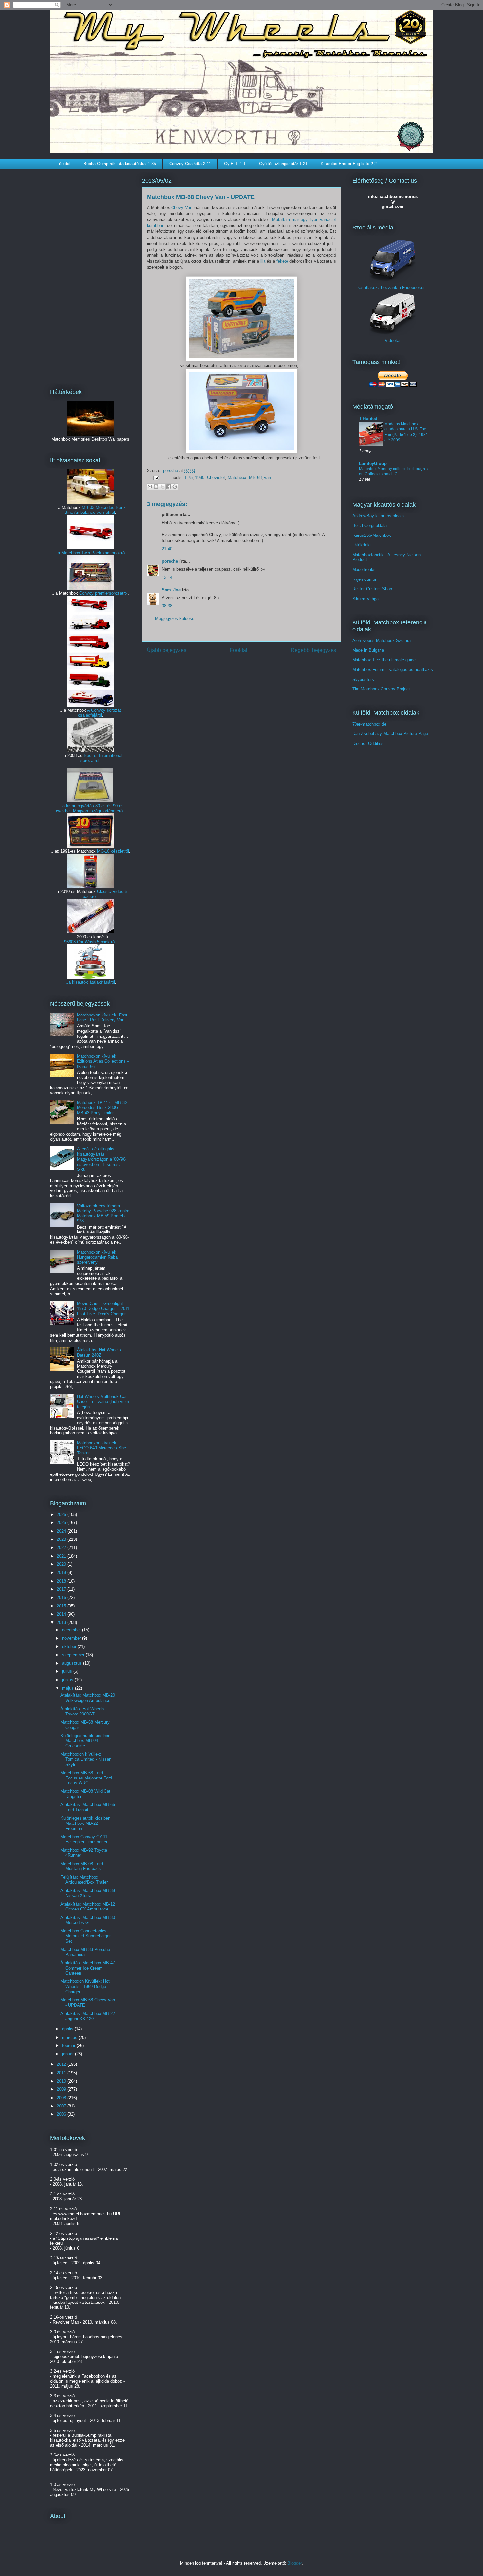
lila (263, 261)
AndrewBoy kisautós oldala (378, 516)
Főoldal (63, 164)
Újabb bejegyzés (167, 650)
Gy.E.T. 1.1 (235, 164)
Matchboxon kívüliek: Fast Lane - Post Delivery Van (102, 1018)
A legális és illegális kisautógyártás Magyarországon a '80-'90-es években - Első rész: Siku (102, 1159)
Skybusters (363, 679)
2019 (62, 1572)
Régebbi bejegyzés (313, 650)
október (70, 1646)
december (72, 1630)
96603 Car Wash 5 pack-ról (90, 942)
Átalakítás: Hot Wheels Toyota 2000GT (82, 1711)
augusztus (73, 1663)
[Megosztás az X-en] (162, 487)
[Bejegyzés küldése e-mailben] (156, 478)
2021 (62, 1556)
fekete (282, 261)
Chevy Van (182, 208)
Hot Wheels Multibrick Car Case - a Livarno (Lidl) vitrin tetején (103, 1402)
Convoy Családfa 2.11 (190, 164)
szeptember (74, 1655)
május (69, 1688)
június (68, 1680)
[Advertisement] (90, 274)
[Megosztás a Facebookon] (169, 487)
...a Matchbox (68, 553)
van (268, 478)
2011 (62, 2073)
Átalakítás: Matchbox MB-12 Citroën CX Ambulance (88, 1907)
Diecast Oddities (368, 743)
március (70, 2037)
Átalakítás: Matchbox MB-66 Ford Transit (88, 1807)
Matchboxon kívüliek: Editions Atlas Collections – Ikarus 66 (103, 1061)
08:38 (167, 606)
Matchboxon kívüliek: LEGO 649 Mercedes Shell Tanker (102, 1448)
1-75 (188, 478)
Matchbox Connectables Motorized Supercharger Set (86, 1936)
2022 (62, 1548)
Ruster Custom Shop (372, 589)
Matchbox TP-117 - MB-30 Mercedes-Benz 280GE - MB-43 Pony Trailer (102, 1108)
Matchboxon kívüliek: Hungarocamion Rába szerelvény (97, 1257)
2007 (62, 2106)
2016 (62, 1597)
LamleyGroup (373, 463)
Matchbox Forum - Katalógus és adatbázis (393, 670)
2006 (62, 2114)
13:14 (167, 577)
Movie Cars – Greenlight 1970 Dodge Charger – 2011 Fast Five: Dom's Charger (103, 1309)
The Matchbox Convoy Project (381, 689)
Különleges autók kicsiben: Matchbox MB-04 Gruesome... (86, 1741)
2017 (62, 1589)
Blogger (295, 2563)
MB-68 (255, 478)
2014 (62, 1614)
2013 (62, 1622)
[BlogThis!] (156, 487)
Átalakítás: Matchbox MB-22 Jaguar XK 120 (88, 2016)
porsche (171, 471)
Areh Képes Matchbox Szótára (381, 640)
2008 (62, 2098)
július (68, 1671)
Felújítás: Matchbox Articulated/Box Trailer (84, 1880)
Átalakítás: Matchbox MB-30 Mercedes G (88, 1920)
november (72, 1638)
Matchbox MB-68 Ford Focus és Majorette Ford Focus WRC (86, 1778)
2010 (62, 2081)
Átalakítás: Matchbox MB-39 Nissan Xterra (88, 1893)
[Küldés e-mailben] (150, 487)
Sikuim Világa (365, 599)
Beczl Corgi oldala (369, 525)
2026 (62, 1514)
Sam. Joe (171, 590)
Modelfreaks (364, 569)
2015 (62, 1606)
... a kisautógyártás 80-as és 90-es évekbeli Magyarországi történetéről (90, 808)
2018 (62, 1581)
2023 (62, 1539)
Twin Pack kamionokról (103, 553)
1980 (200, 478)
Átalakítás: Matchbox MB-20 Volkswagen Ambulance (88, 1698)
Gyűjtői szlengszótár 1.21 (283, 164)
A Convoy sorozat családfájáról (100, 713)
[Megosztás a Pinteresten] (175, 487)
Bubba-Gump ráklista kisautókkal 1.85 (120, 164)
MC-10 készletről (113, 851)
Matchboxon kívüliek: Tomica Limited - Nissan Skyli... (86, 1759)
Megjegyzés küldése (175, 618)
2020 (62, 1564)
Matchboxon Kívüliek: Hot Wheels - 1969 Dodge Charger (85, 1986)
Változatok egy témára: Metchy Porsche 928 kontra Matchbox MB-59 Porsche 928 (103, 1213)
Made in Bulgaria (368, 650)
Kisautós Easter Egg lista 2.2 (349, 164)
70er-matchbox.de (369, 724)
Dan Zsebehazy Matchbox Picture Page (390, 734)
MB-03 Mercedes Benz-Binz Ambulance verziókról (96, 510)
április (68, 2029)
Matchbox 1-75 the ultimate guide (384, 660)
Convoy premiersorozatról (103, 593)
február (69, 2046)
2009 (62, 2089)
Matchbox (237, 478)
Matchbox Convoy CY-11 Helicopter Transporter (84, 1839)
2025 (62, 1523)
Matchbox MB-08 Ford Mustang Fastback (82, 1866)
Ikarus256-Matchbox (372, 535)
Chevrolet (216, 478)
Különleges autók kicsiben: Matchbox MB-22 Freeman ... (86, 1823)
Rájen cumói (364, 579)
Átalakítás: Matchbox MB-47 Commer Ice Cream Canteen (88, 1968)
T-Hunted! (369, 418)
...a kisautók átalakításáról (90, 982)
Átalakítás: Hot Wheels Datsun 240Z (99, 1353)
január (69, 2054)
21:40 (167, 549)
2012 (62, 2064)
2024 (62, 1531)
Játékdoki (361, 545)
